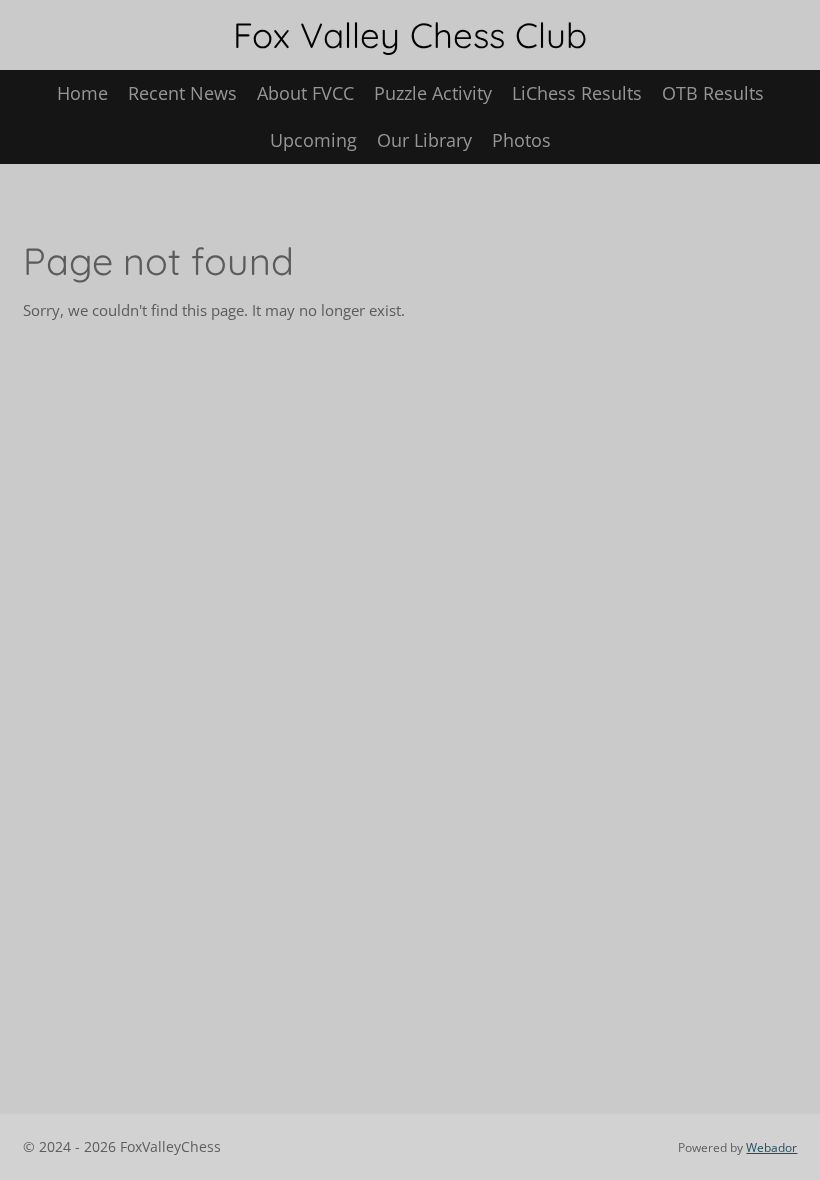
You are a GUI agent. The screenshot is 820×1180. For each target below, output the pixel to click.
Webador (771, 1147)
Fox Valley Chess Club (410, 35)
